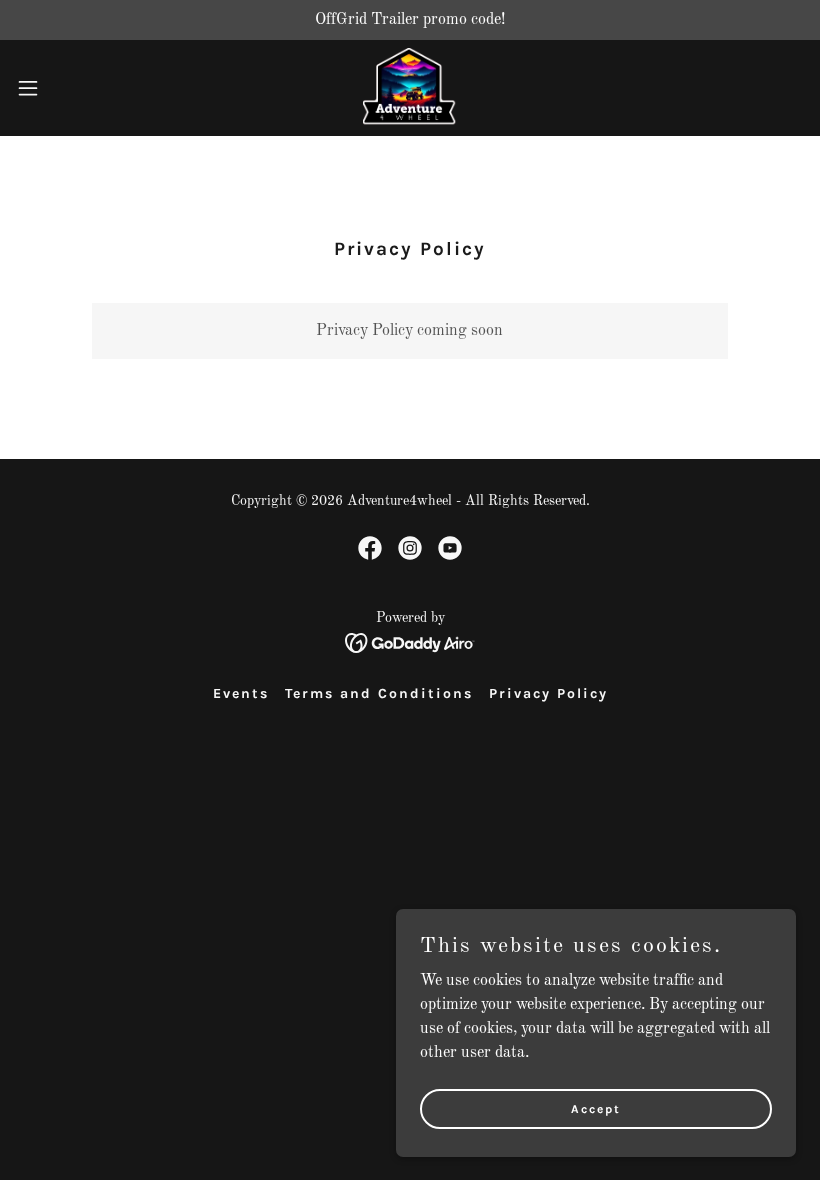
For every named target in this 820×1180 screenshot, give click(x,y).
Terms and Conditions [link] (379, 693)
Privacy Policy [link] (548, 693)
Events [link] (241, 693)
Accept (596, 1108)
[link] (410, 88)
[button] (68, 88)
